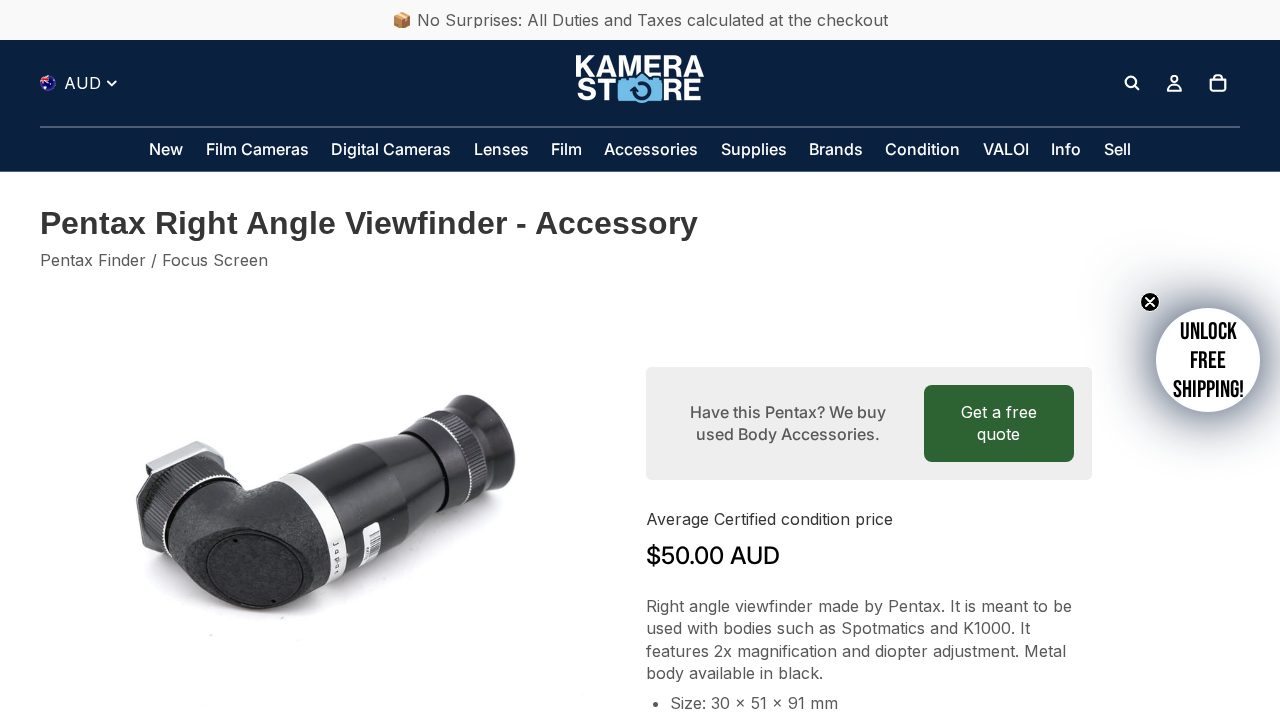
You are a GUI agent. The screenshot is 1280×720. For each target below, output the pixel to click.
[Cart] (1218, 83)
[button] (1208, 360)
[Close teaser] (1150, 302)
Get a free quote (999, 423)
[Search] (1132, 83)
